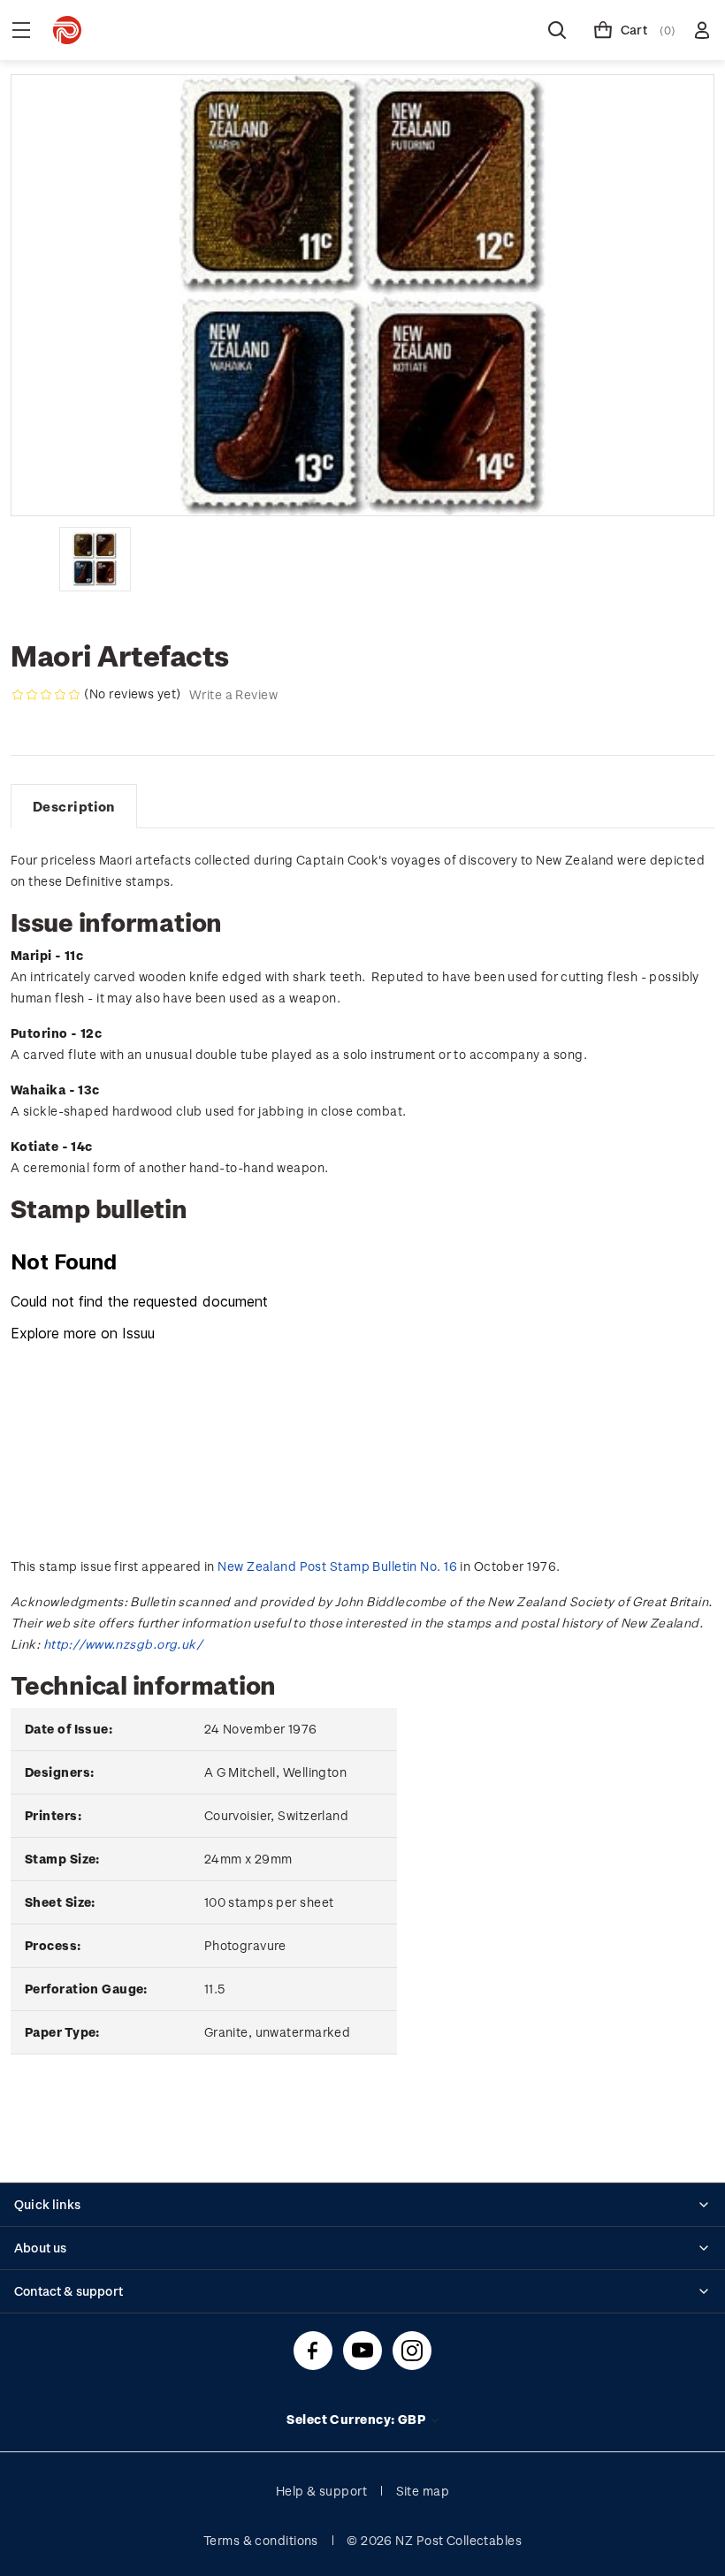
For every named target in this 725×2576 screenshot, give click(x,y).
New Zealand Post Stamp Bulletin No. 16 (337, 1566)
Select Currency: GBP (357, 2419)
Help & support (321, 2491)
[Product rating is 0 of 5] (46, 695)
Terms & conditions (261, 2540)
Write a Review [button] (233, 694)
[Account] (702, 30)
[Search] (557, 30)
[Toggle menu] (21, 30)
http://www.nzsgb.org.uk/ (123, 1644)
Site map (423, 2491)
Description (74, 806)
